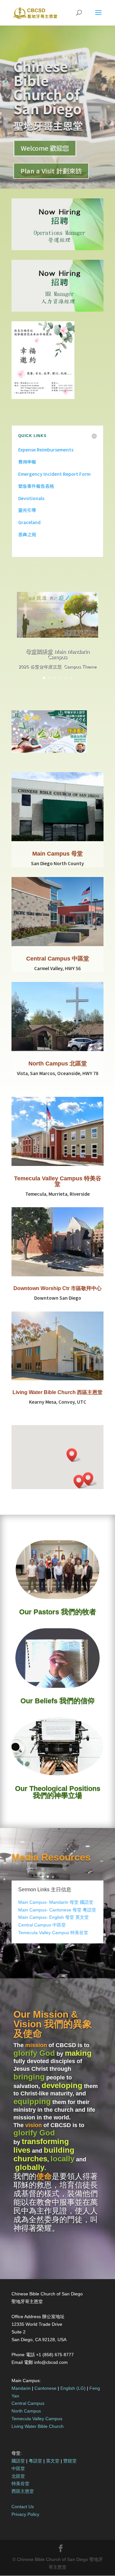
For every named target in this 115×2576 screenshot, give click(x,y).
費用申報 (27, 462)
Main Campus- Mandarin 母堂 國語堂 (56, 1902)
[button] (81, 1482)
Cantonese (46, 2388)
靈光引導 (27, 510)
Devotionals (31, 498)
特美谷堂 (20, 2484)
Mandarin (21, 2388)
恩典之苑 (27, 534)
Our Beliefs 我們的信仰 (57, 1701)
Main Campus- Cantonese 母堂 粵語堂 (57, 1910)
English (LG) (73, 2388)
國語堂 (18, 2461)
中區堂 (18, 2468)
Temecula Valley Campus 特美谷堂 (58, 1181)
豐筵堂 (70, 2461)
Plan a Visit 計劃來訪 (51, 171)
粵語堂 (35, 2461)
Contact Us (23, 2507)
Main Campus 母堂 (57, 854)
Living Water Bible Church (38, 2426)
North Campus (26, 2411)
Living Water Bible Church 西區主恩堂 (57, 1392)
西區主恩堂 (23, 2491)
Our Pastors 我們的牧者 (58, 1612)
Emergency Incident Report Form (54, 474)
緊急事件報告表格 (36, 486)
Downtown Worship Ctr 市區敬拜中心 (57, 1288)
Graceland (29, 522)
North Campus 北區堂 (58, 1064)
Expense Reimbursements (46, 450)
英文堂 (53, 2461)
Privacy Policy (25, 2514)
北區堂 (18, 2476)
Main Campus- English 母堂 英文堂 (54, 1917)
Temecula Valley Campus (37, 2419)
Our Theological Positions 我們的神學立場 (58, 1792)
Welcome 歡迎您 (45, 148)
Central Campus (28, 2403)
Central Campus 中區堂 (58, 959)
